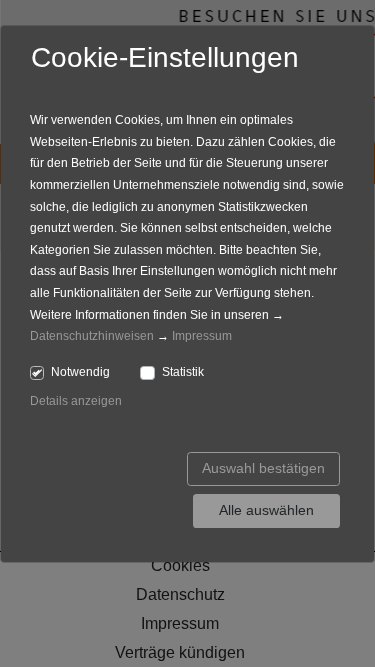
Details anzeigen (76, 401)
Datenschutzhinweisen (92, 336)
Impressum (202, 336)
